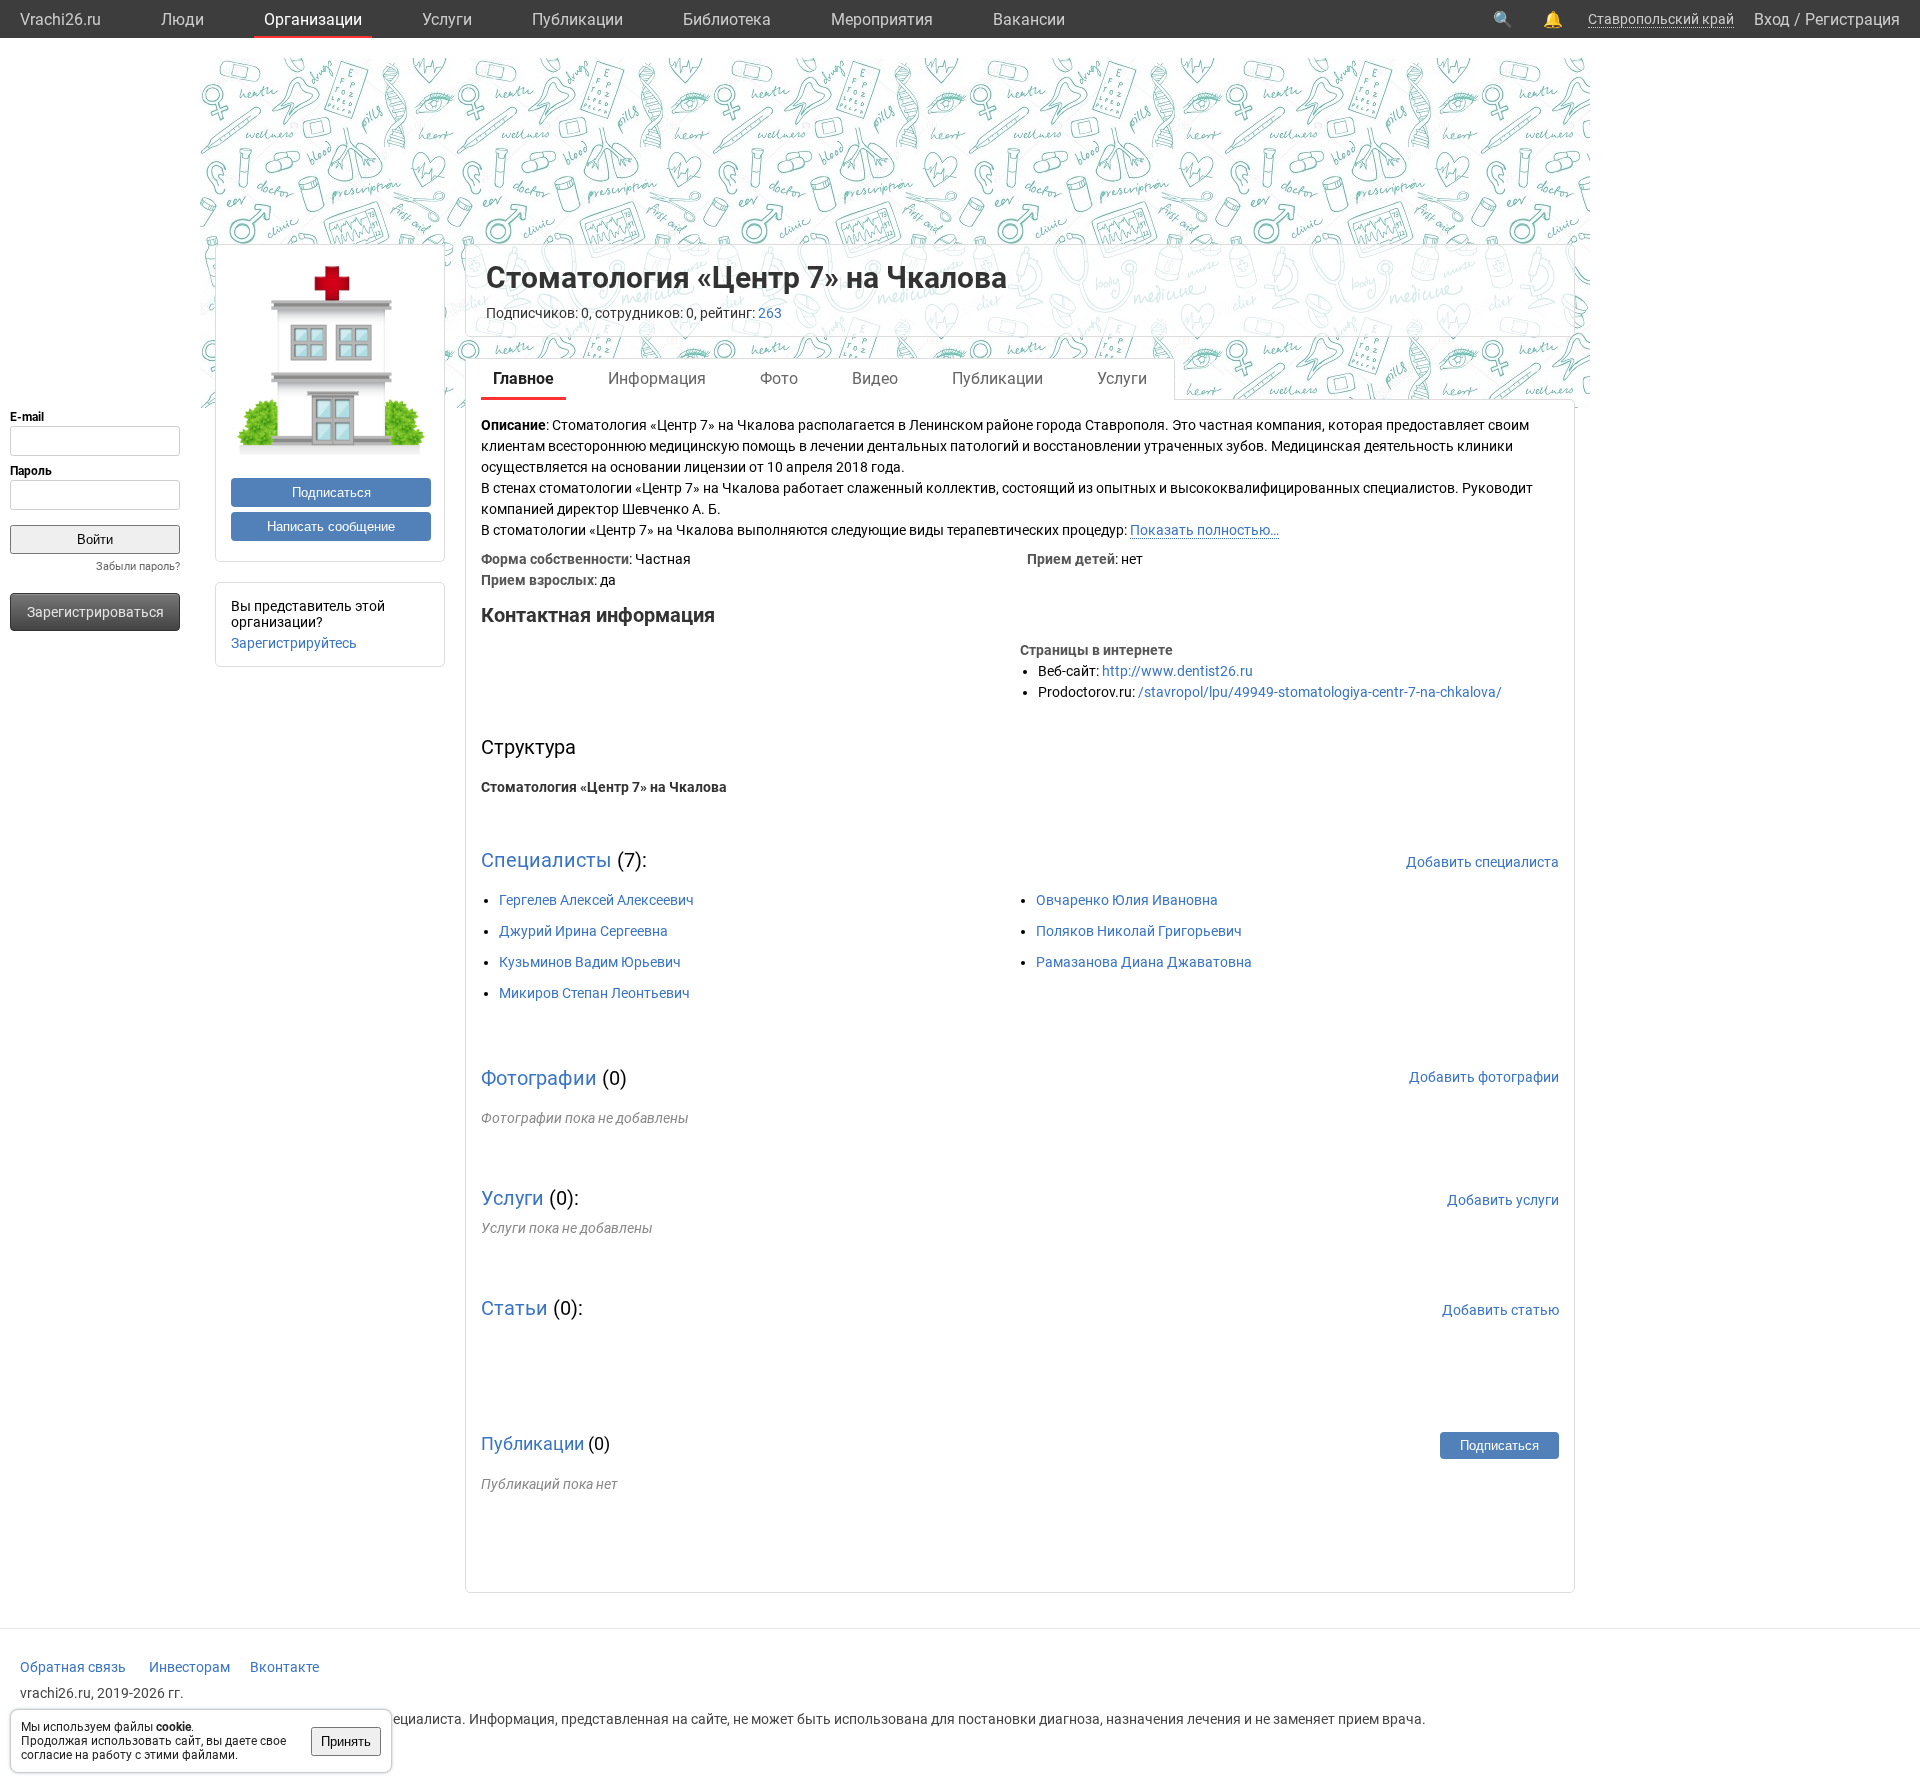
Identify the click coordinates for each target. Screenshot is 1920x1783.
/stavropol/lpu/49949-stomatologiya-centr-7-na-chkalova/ (1320, 692)
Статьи (514, 1308)
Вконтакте (284, 1667)
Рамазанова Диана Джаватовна (1144, 962)
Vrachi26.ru (60, 19)
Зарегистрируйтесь (294, 643)
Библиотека (727, 19)
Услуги (447, 19)
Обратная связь (73, 1667)
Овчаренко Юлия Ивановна (1127, 900)
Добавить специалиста (1482, 862)
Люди (182, 19)
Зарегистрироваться (95, 612)
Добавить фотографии (1484, 1077)
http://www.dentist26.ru (1177, 671)
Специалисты (546, 860)
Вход (1772, 19)
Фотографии (539, 1078)
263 (770, 313)
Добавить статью (1500, 1310)
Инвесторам (189, 1667)
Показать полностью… (1204, 530)
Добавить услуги (1503, 1200)
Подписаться (331, 492)
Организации (313, 19)
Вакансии (1029, 19)
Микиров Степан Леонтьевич (594, 993)
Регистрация (1852, 19)
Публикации (577, 19)
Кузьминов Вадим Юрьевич (590, 962)
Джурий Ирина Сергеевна (583, 931)
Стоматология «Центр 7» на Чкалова (604, 787)
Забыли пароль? (138, 566)
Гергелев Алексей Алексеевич (596, 900)
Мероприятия (882, 19)
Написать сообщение (331, 526)
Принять (346, 1741)
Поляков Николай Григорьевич (1139, 931)
